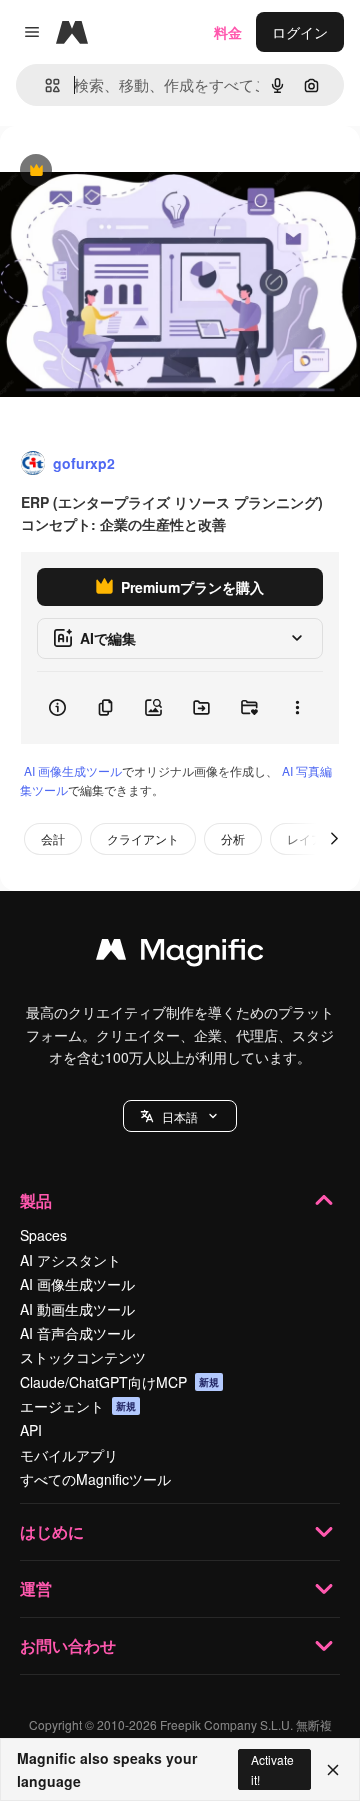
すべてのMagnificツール (95, 1479)
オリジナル (137, 171)
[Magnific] (180, 954)
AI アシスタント (70, 1260)
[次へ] (334, 839)
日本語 (180, 1116)
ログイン (300, 32)
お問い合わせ (68, 1645)
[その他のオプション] (297, 708)
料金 (228, 32)
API (31, 1430)
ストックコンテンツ (83, 1357)
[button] (180, 1116)
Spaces (43, 1235)
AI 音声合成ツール (77, 1333)
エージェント (78, 1406)
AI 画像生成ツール (73, 770)
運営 (36, 1588)
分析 (233, 838)
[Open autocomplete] (44, 85)
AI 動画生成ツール (77, 1309)
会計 (53, 838)
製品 (36, 1200)
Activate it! (272, 1769)
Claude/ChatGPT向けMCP (119, 1382)
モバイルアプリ (69, 1455)
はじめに (52, 1531)
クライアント (143, 838)
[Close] (333, 1770)
